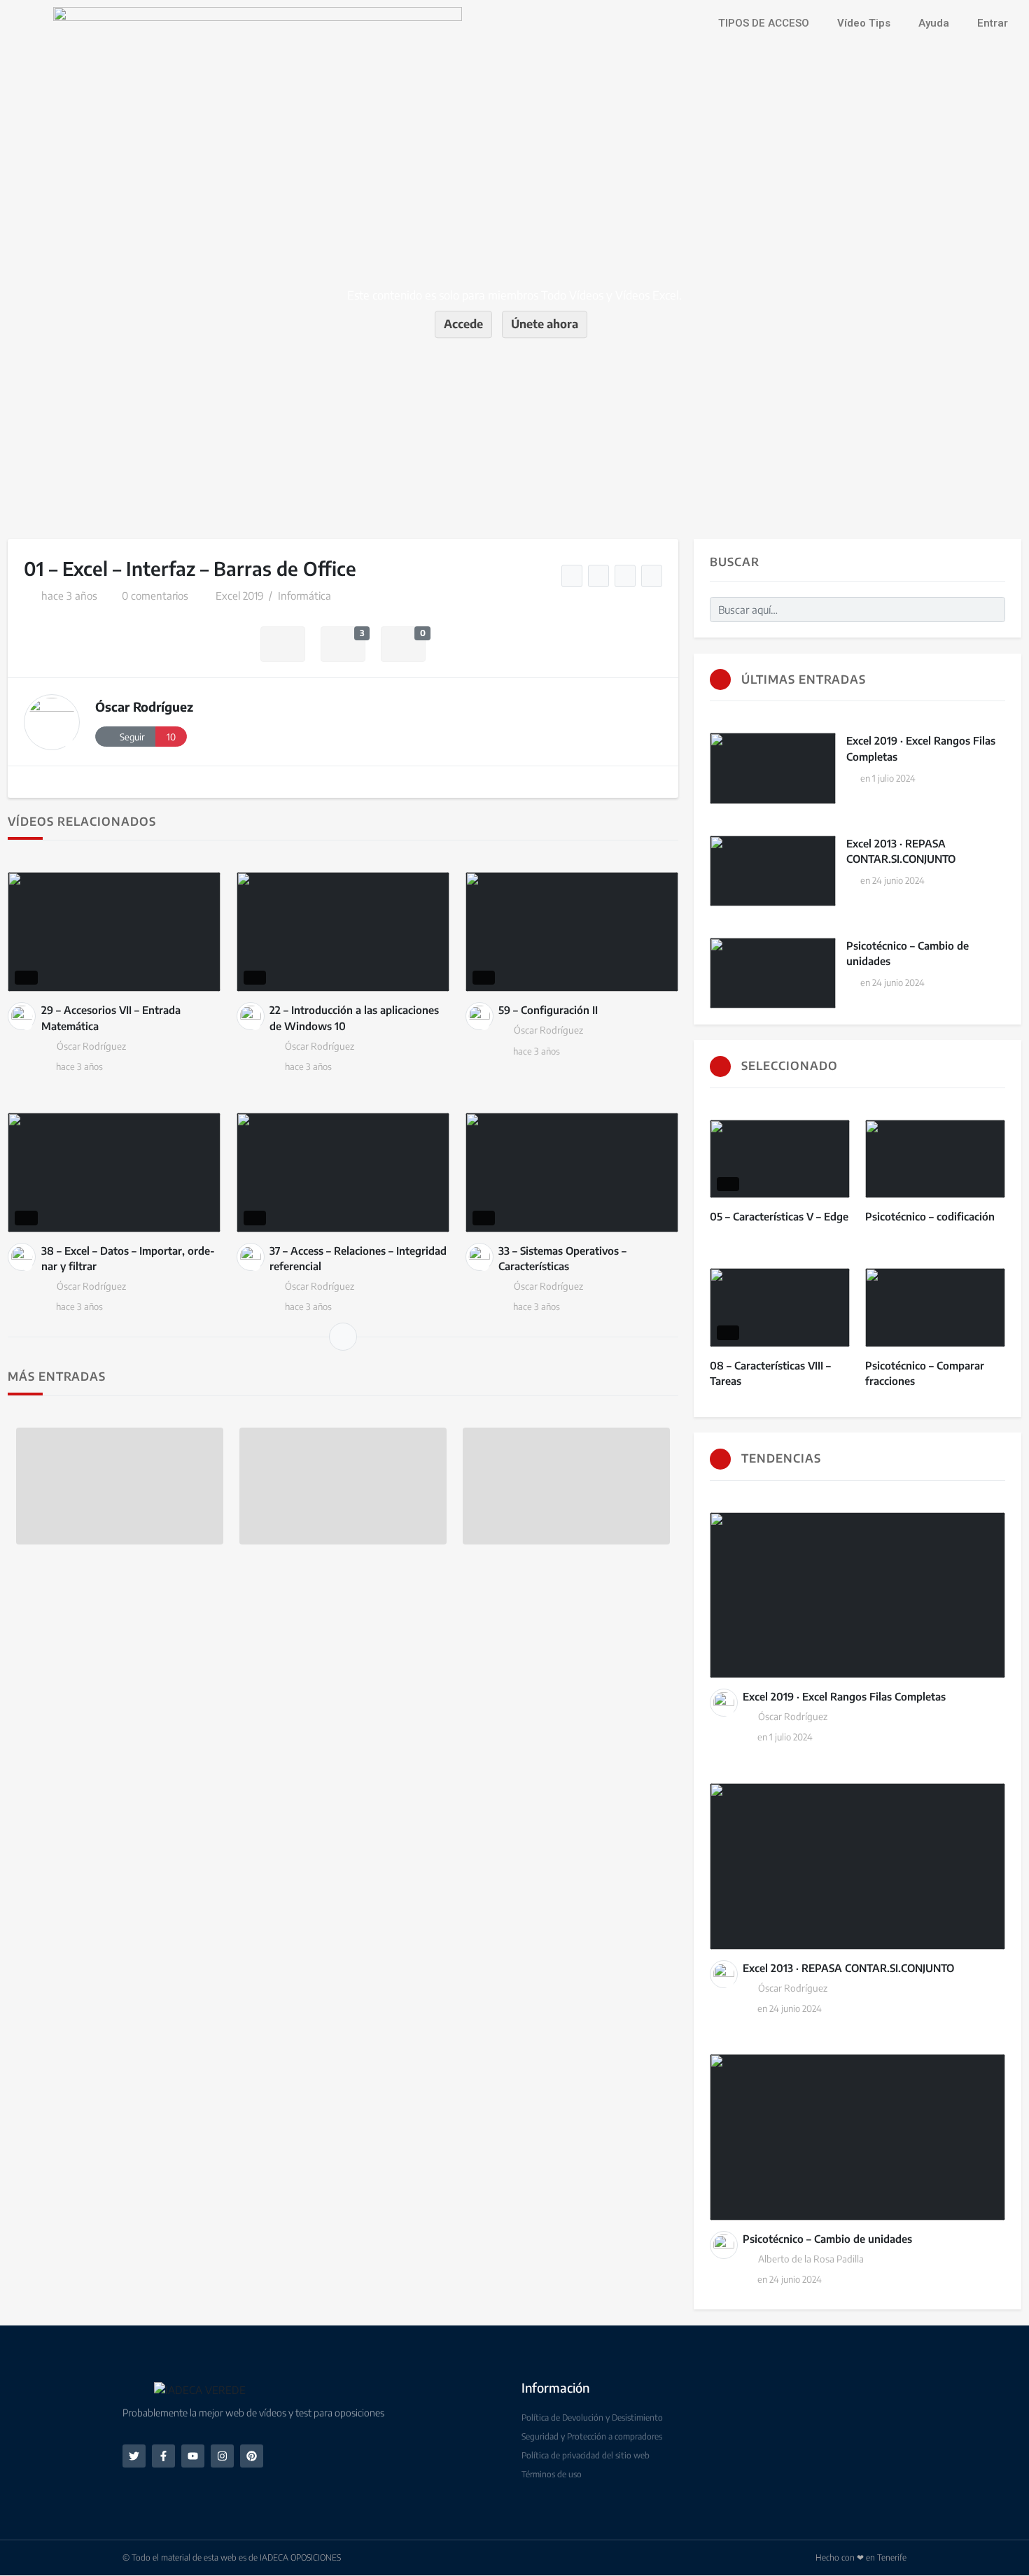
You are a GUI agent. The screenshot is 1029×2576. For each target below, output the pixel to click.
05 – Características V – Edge (779, 1216)
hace (69, 596)
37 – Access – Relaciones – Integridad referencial (358, 1259)
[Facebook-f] (163, 2456)
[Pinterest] (252, 2456)
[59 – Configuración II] (572, 932)
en (888, 778)
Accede (463, 324)
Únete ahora (545, 324)
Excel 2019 (240, 596)
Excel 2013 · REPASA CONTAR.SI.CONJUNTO (901, 851)
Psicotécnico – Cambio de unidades (908, 953)
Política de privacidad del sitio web (586, 2455)
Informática (304, 596)
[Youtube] (193, 2456)
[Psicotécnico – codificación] (935, 1159)
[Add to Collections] (283, 644)
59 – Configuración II (548, 1010)
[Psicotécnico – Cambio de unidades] (773, 973)
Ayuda (934, 23)
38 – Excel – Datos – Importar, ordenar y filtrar (128, 1259)
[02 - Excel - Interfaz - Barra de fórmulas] (652, 576)
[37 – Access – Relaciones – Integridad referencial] (343, 1173)
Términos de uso (552, 2474)
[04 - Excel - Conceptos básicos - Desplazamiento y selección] (625, 576)
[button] (138, 2390)
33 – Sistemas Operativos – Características (562, 1259)
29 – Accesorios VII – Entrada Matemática (111, 1018)
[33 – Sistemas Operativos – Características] (572, 1173)
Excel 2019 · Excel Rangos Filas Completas (921, 748)
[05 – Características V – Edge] (780, 1159)
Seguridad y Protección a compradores (592, 2436)
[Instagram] (222, 2456)
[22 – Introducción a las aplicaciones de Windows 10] (343, 932)
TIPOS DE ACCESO (764, 23)
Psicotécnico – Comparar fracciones (925, 1373)
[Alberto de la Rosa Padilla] (724, 2245)
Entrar (993, 23)
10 (171, 737)
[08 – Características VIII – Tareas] (780, 1308)
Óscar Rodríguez (144, 706)
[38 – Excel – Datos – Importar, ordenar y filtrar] (114, 1173)
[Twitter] (134, 2456)
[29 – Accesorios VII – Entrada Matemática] (114, 932)
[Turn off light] (572, 576)
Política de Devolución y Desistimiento (592, 2417)
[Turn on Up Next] (599, 576)
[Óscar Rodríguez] (52, 722)
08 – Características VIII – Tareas (770, 1373)
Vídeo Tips (864, 23)
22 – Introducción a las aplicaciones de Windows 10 (354, 1018)
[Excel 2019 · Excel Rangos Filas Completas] (773, 768)
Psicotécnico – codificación (930, 1216)
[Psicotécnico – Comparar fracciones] (935, 1308)
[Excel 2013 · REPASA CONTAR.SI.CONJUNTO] (773, 871)
